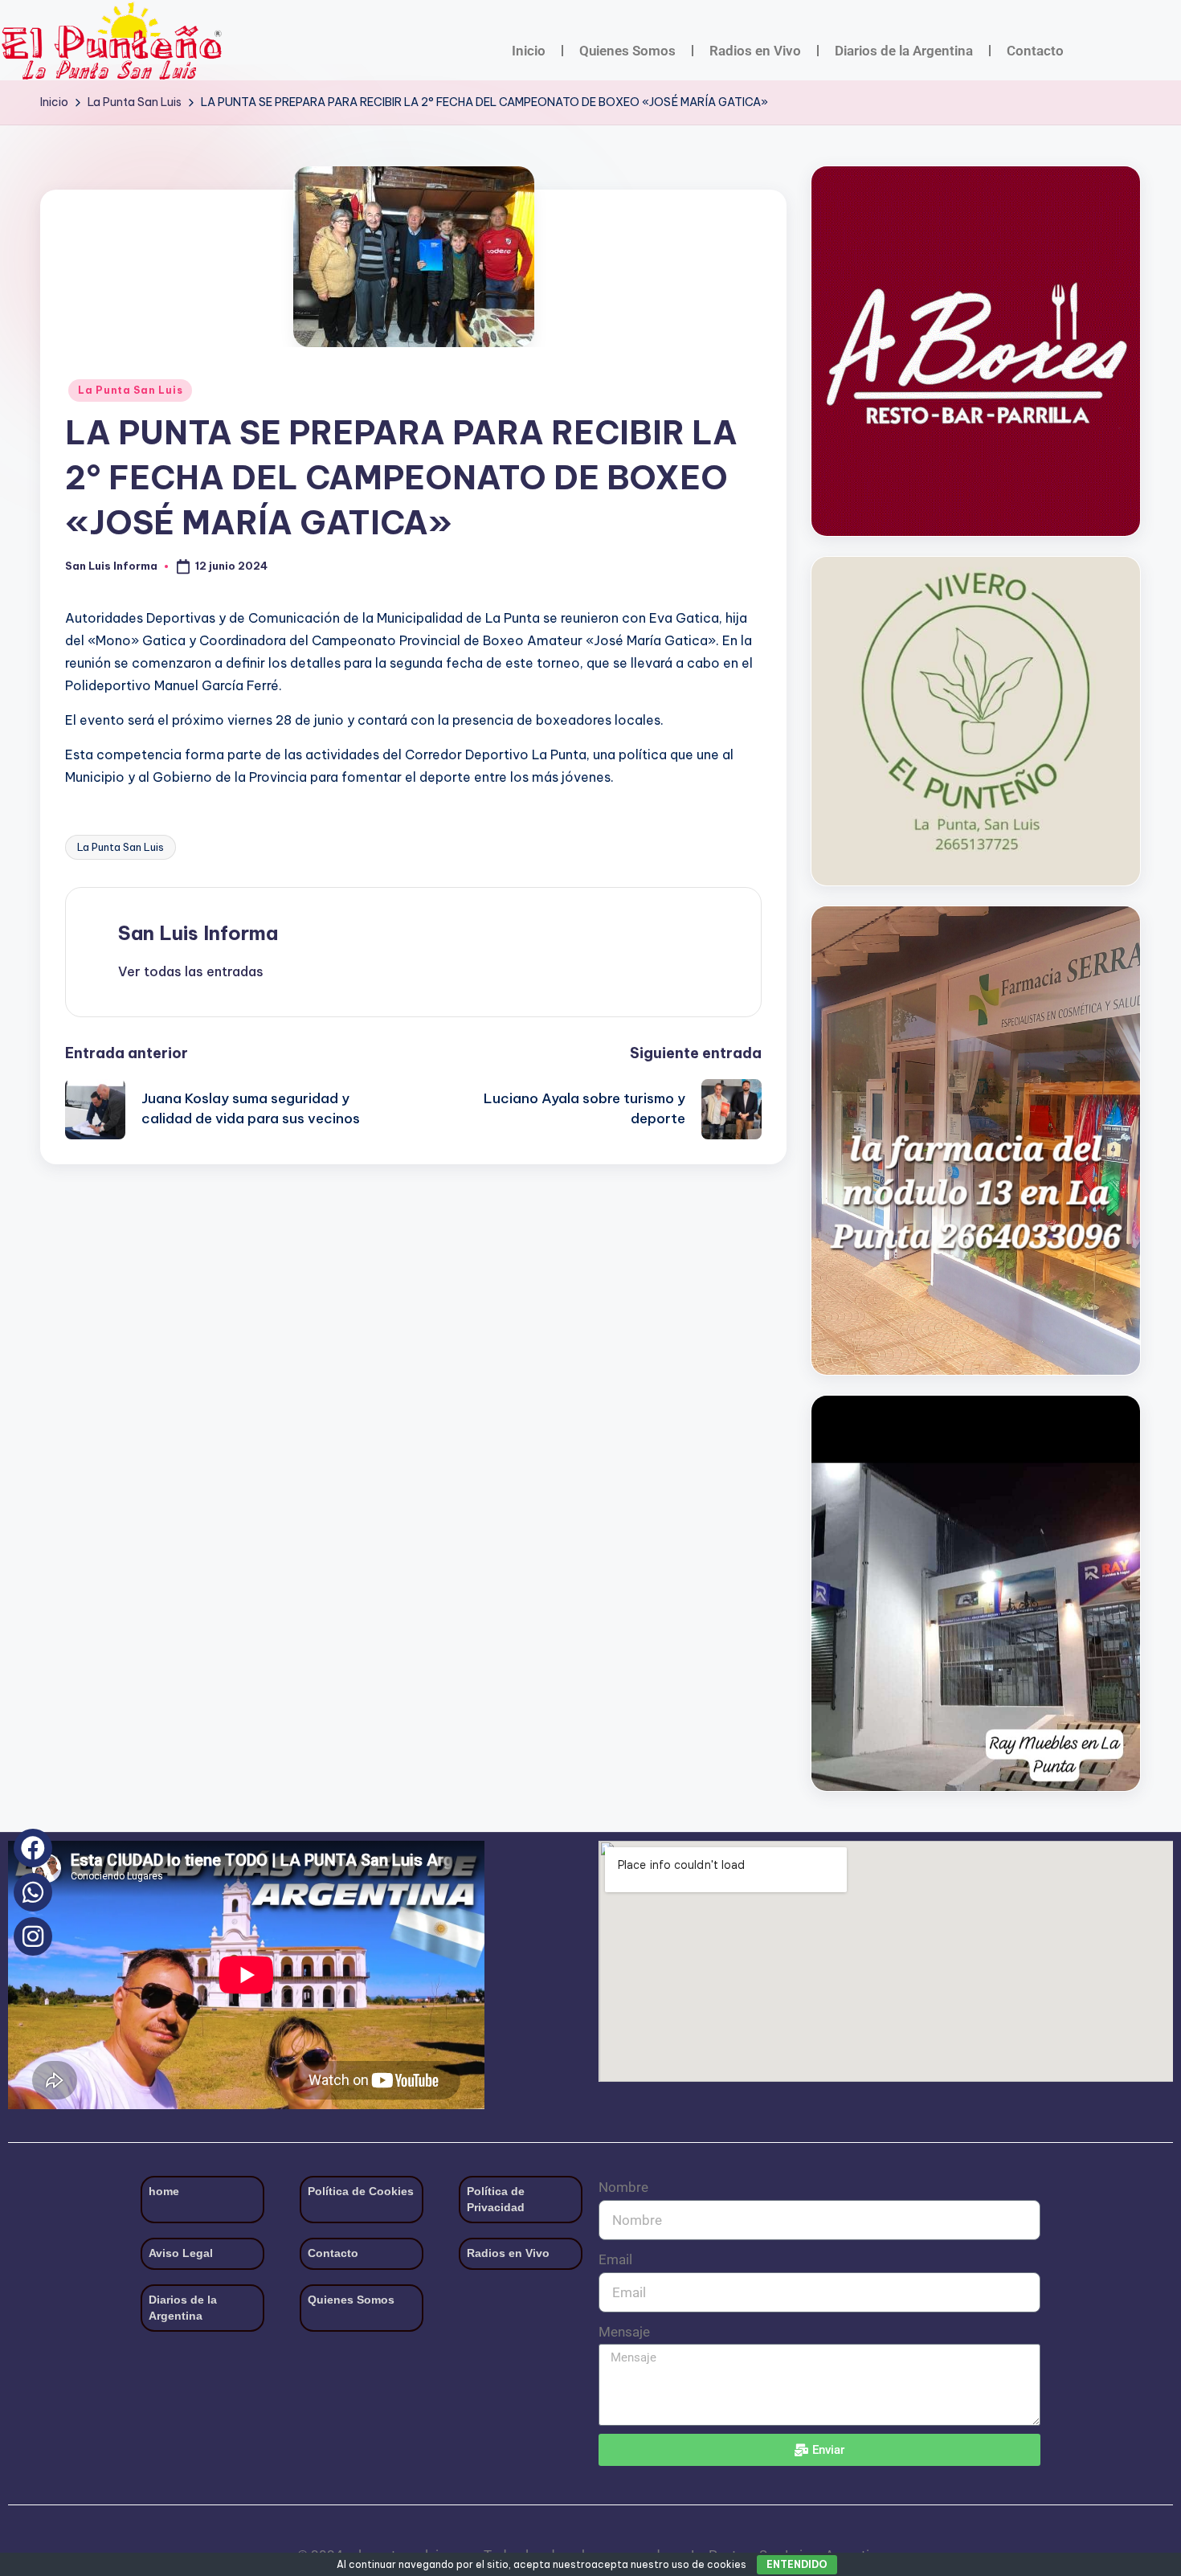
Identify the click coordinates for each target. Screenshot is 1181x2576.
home (164, 2191)
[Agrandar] (1119, 578)
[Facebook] (33, 1848)
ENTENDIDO (797, 2564)
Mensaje (624, 2332)
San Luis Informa (198, 933)
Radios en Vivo (755, 51)
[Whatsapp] (33, 1892)
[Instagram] (33, 1936)
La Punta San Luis (130, 390)
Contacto (1035, 51)
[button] (191, 971)
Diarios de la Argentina (904, 51)
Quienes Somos (627, 51)
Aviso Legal (181, 2253)
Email (615, 2259)
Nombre (623, 2187)
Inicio (529, 51)
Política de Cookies (361, 2191)
